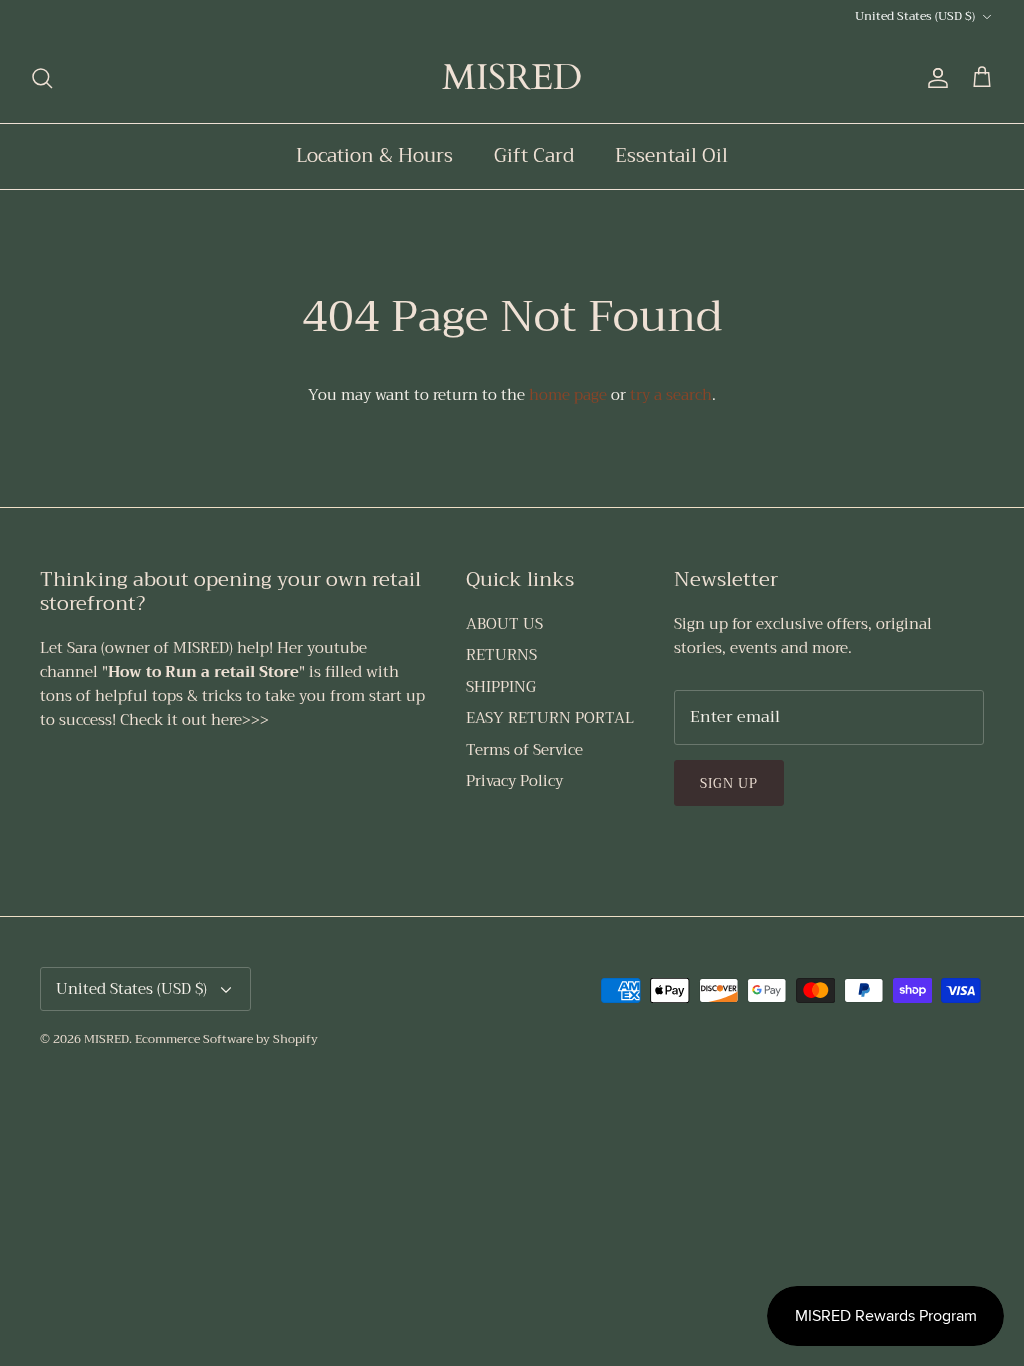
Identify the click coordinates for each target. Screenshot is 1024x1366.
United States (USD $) (915, 16)
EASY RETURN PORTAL (550, 718)
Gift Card (534, 155)
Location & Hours (374, 155)
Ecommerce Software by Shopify (226, 1039)
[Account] (934, 78)
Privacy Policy (514, 781)
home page (568, 395)
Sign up (729, 783)
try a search (671, 395)
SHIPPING (501, 687)
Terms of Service (524, 750)
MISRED (106, 1039)
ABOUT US (504, 624)
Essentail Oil (671, 155)
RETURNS (501, 655)
